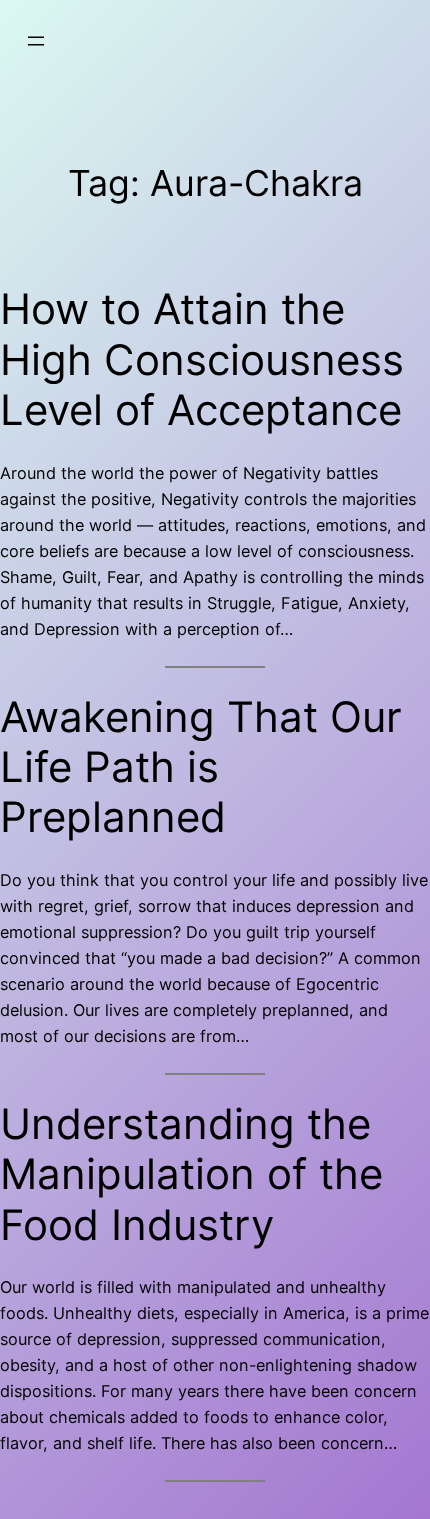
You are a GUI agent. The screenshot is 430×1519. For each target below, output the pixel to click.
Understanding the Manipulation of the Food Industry (191, 1174)
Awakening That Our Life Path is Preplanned (201, 767)
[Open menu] (36, 41)
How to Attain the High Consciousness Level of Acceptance (202, 359)
